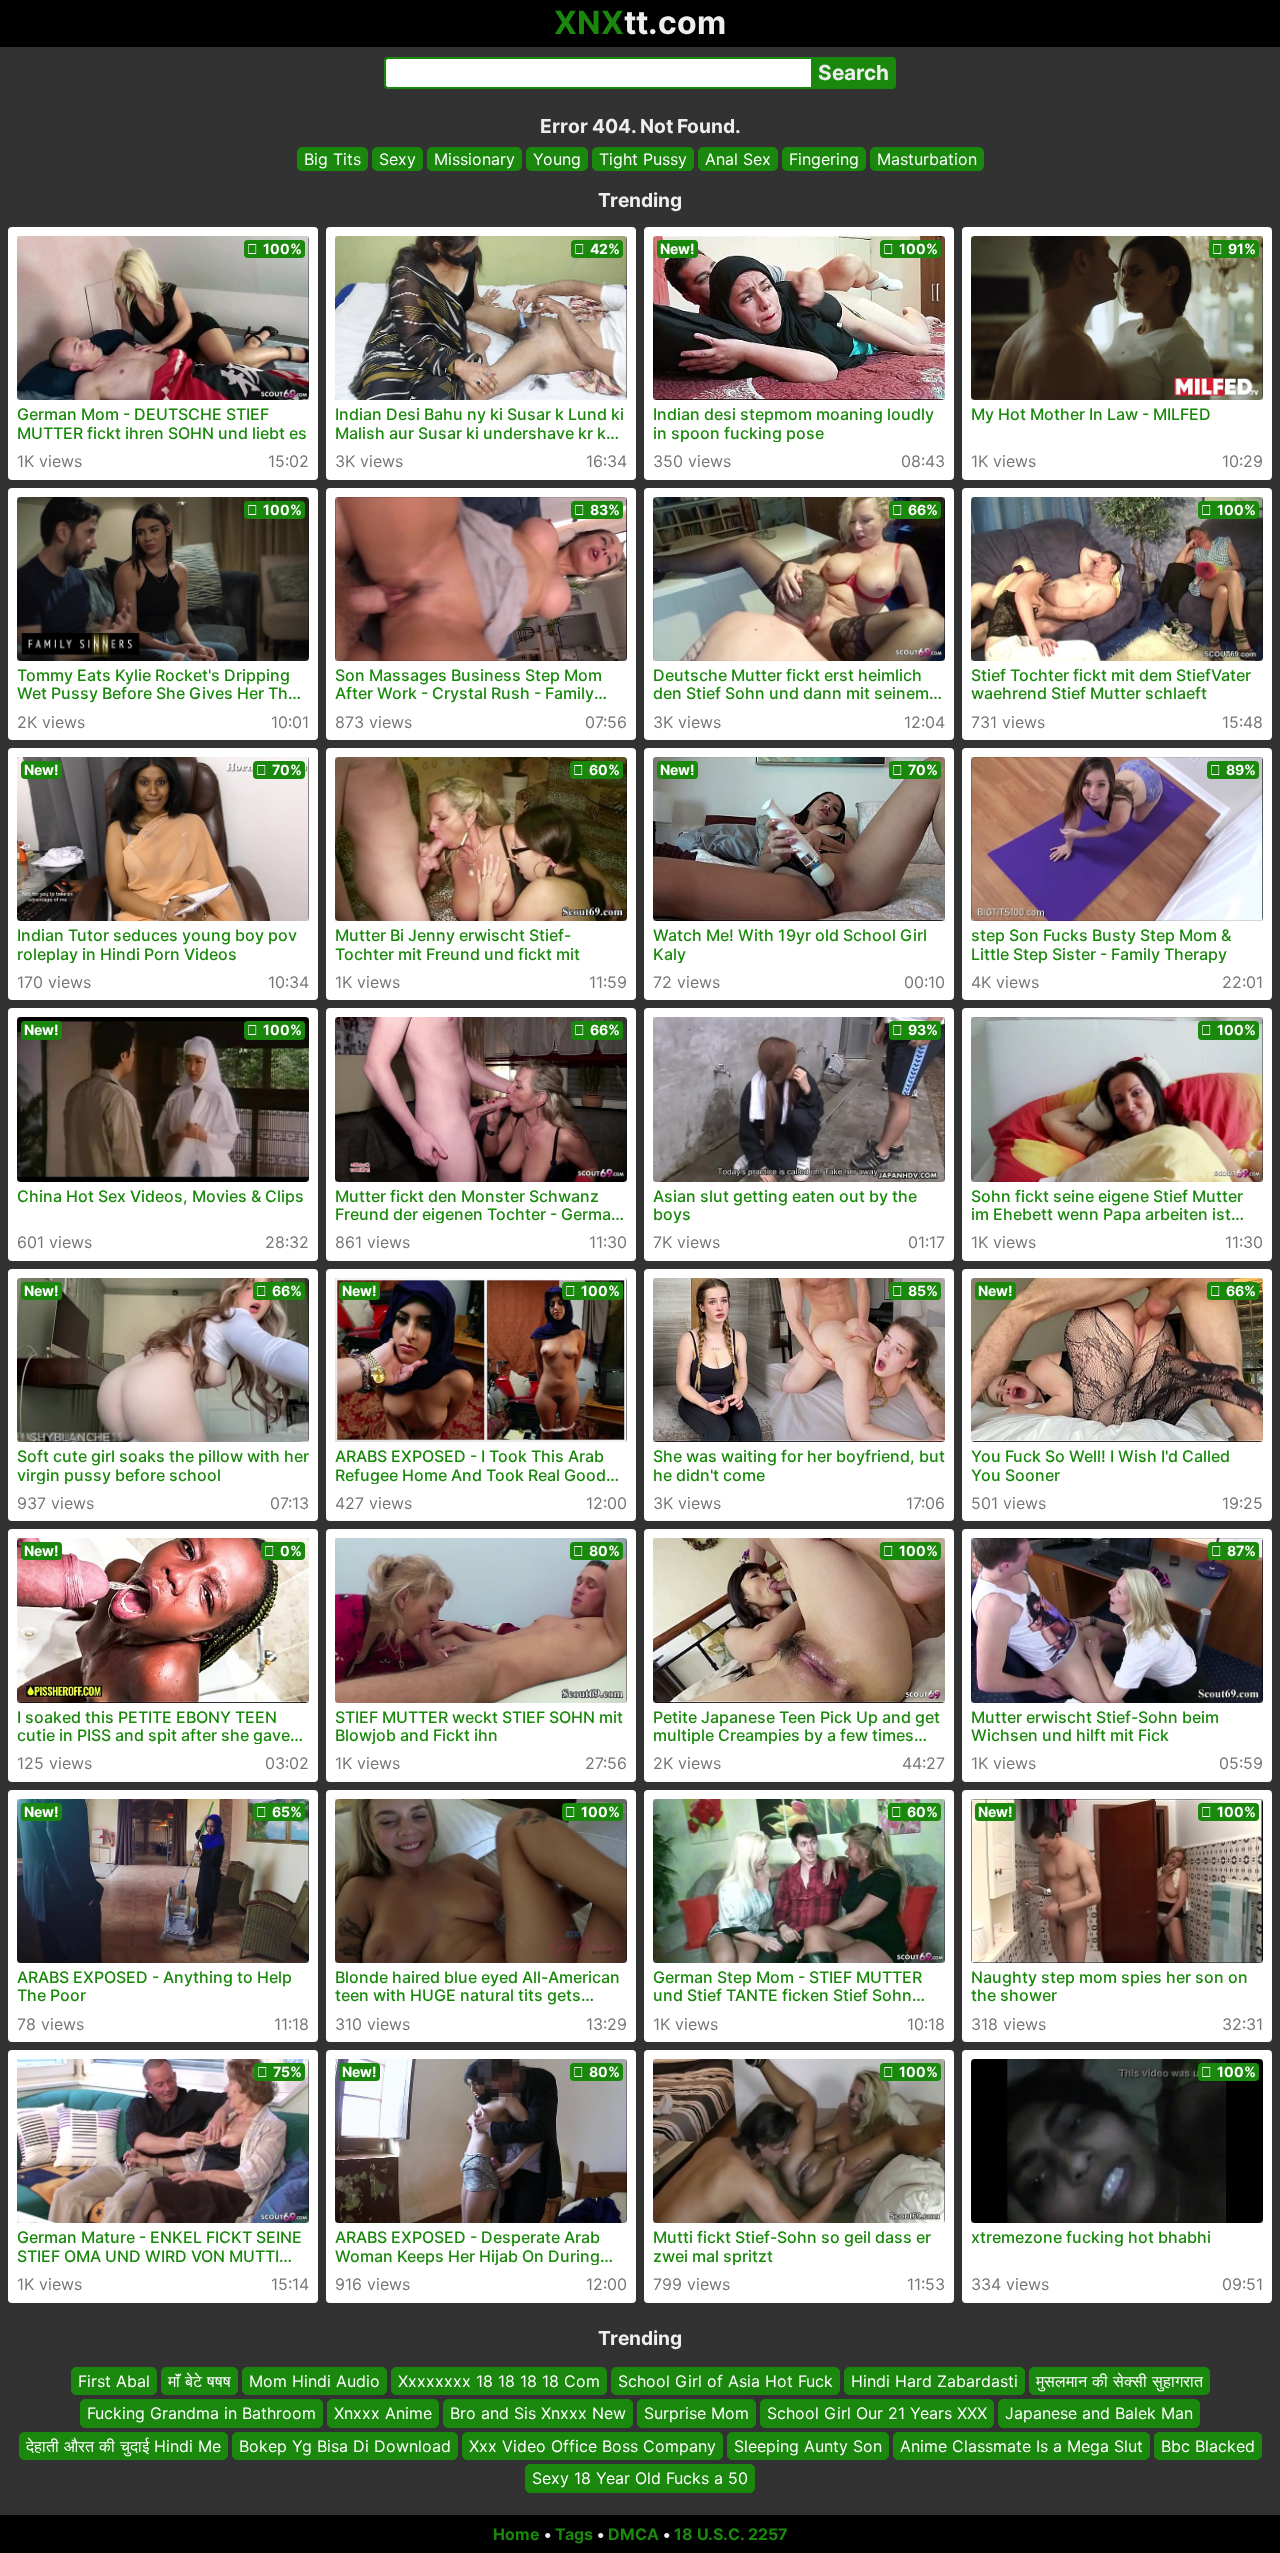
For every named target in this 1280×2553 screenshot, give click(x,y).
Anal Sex (738, 159)
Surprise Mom (696, 2413)
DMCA (633, 2534)
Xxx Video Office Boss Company (592, 2445)
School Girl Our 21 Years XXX (877, 2413)
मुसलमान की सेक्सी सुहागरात (1119, 2381)
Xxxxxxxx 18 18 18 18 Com (499, 2381)
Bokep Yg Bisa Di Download (345, 2445)
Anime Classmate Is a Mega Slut (1021, 2445)
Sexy (397, 159)
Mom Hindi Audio (314, 2381)
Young (557, 159)
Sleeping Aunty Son (808, 2445)
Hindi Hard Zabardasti (934, 2381)
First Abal (114, 2381)
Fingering (824, 159)
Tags (574, 2534)
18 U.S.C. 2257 (731, 2534)
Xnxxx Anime (383, 2413)
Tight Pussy (643, 159)
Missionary (474, 159)
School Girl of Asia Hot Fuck (725, 2381)
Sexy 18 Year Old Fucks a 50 (640, 2478)
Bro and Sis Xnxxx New (538, 2413)
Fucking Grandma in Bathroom (201, 2413)
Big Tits (332, 159)
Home (516, 2534)
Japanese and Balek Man (1099, 2413)
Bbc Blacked (1208, 2445)
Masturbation (927, 159)
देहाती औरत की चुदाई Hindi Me (123, 2445)
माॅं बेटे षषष (199, 2381)
